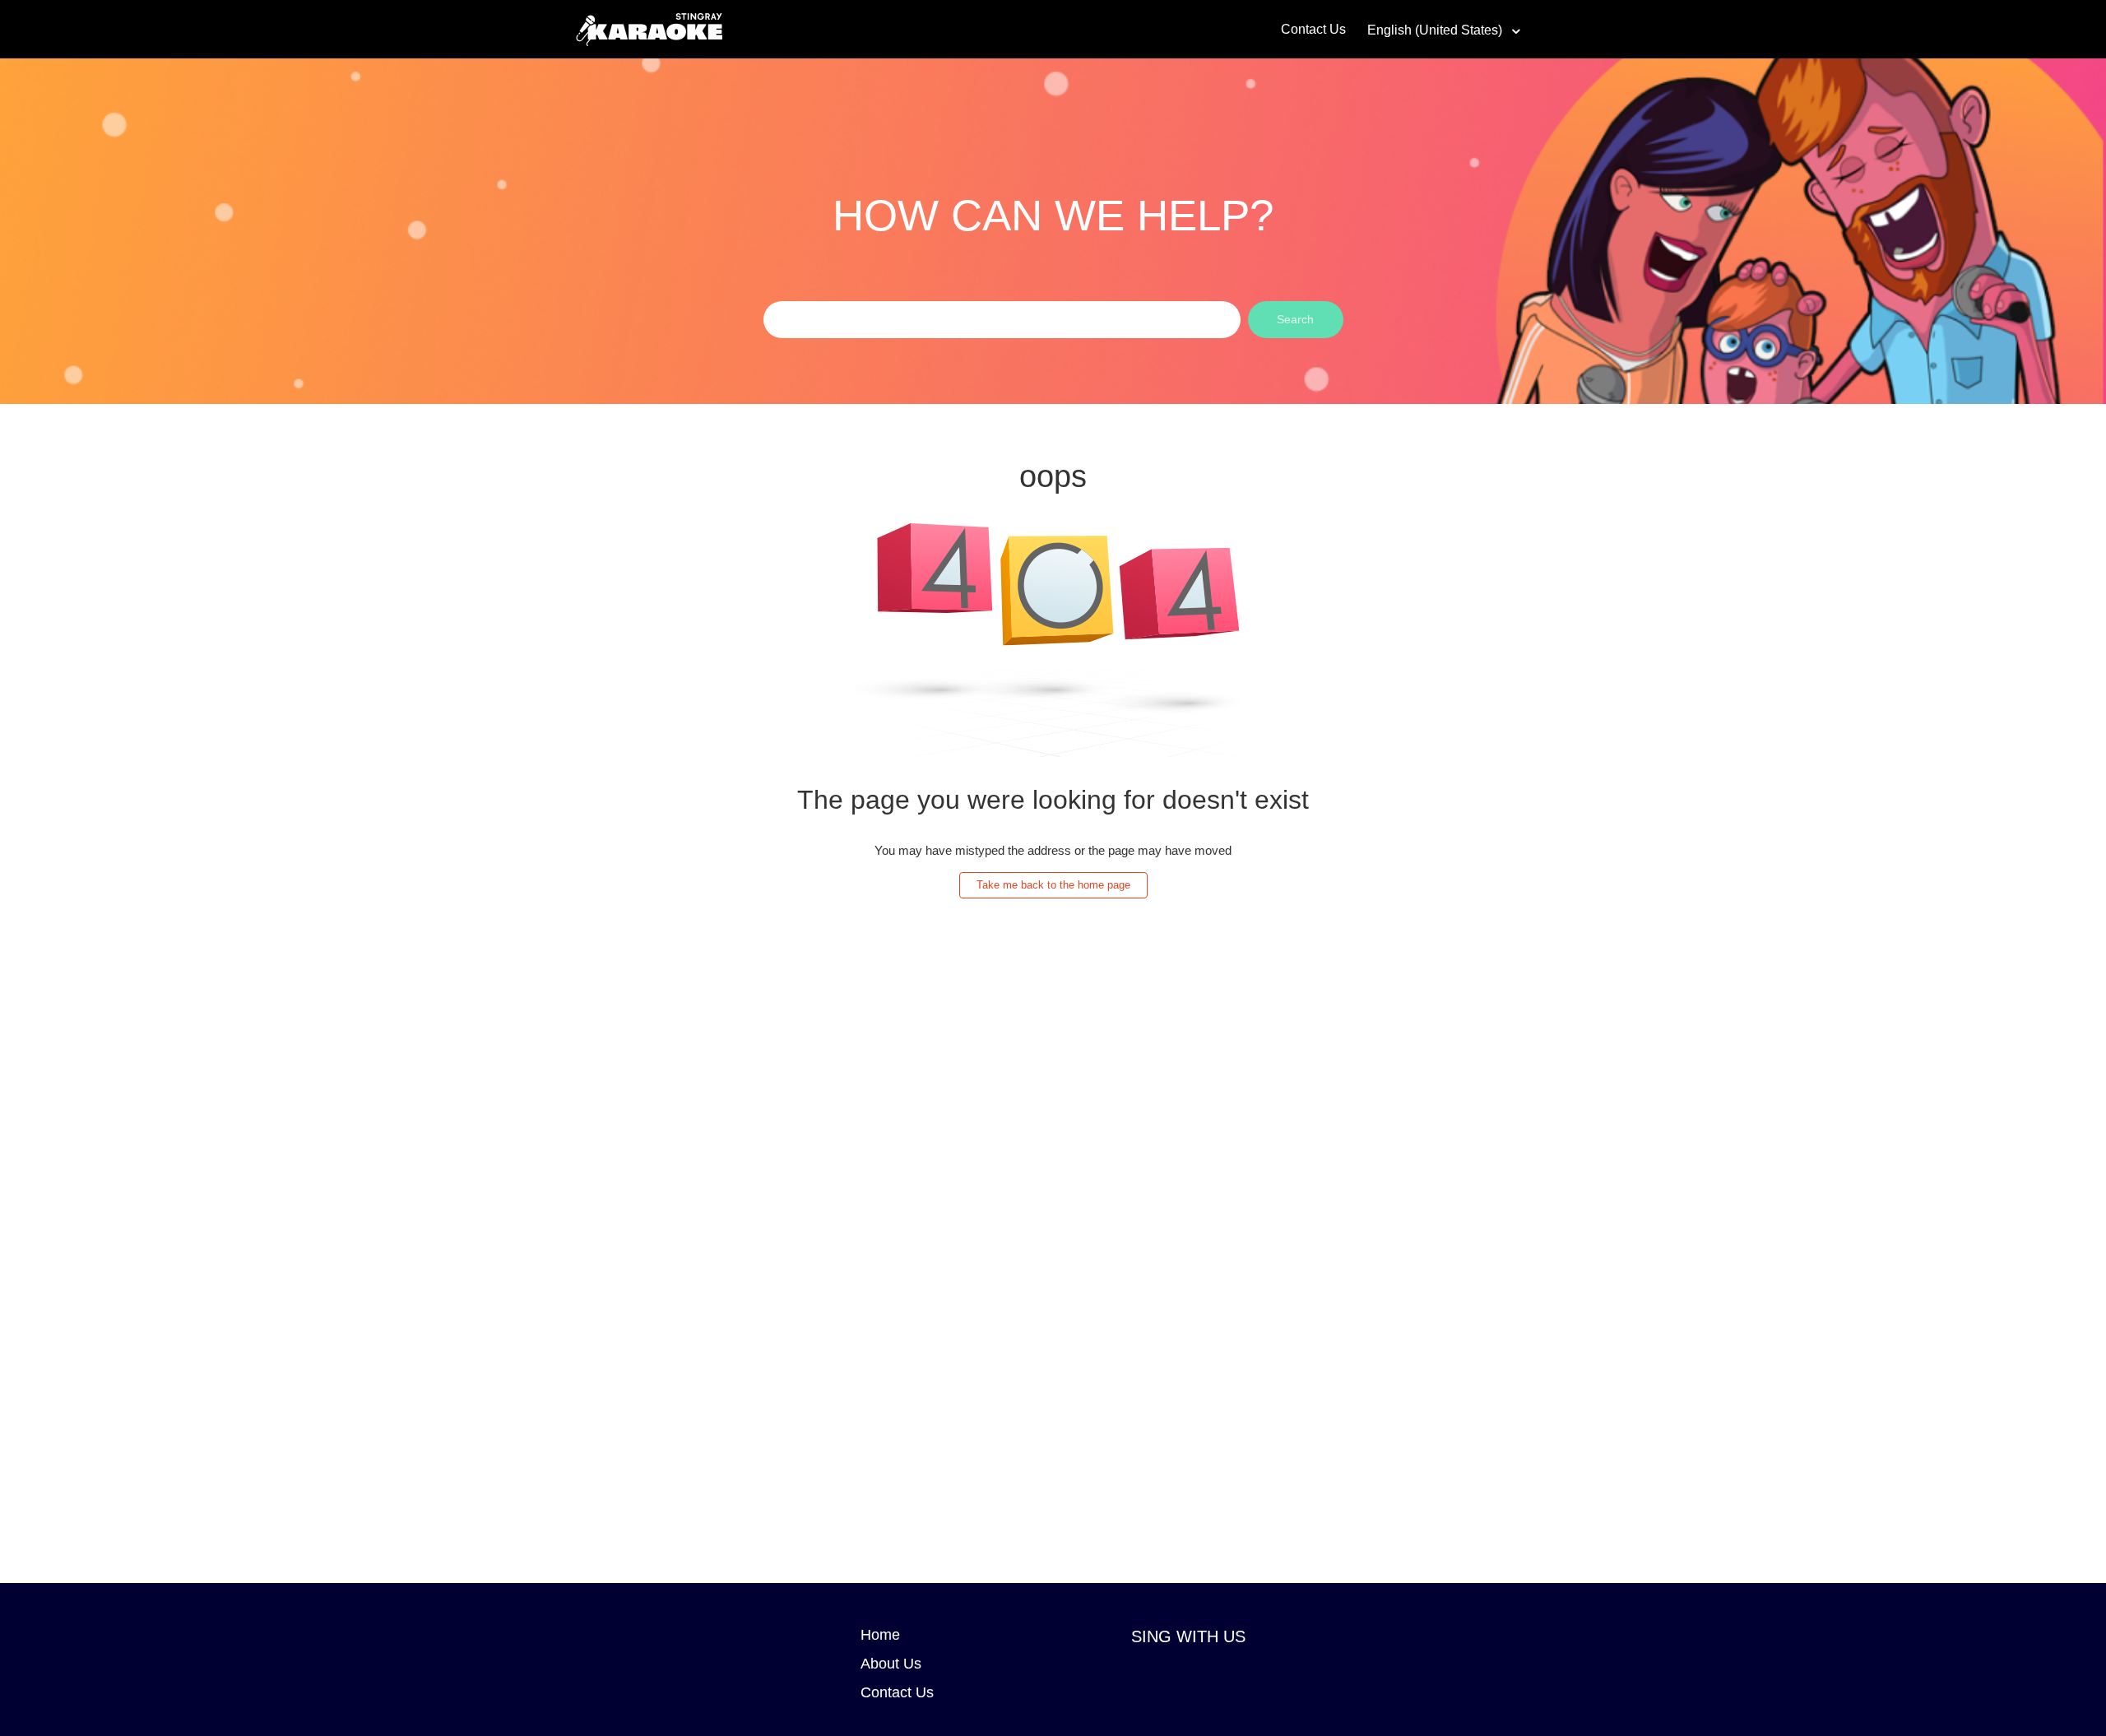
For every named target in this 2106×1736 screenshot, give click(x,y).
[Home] (649, 28)
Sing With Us (1188, 1636)
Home (880, 1635)
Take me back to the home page (1053, 885)
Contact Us (1313, 29)
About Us (891, 1664)
